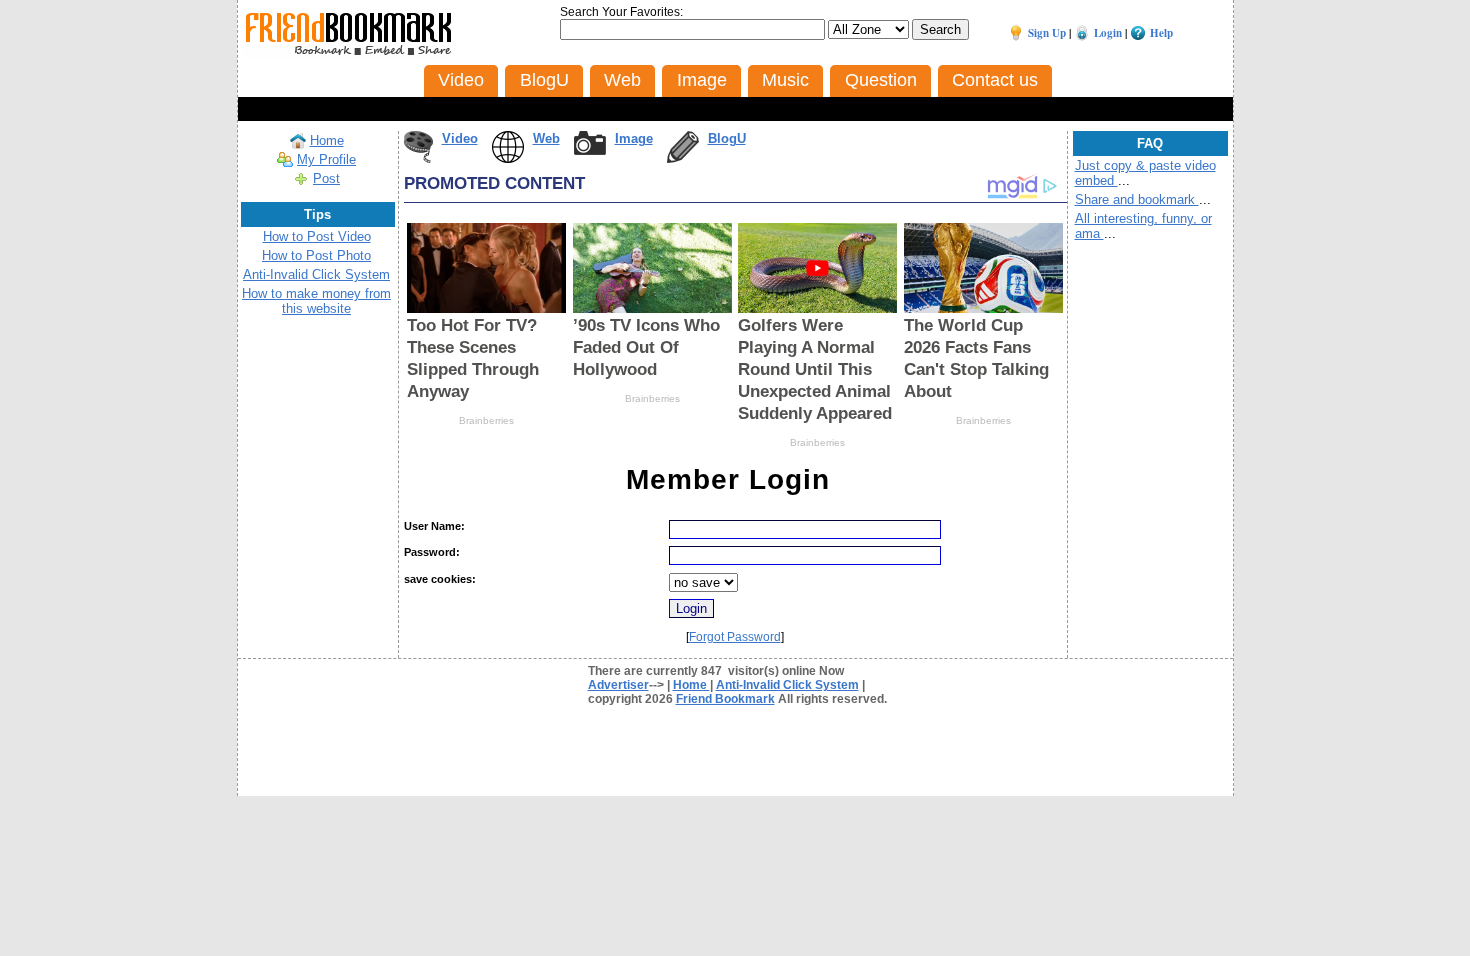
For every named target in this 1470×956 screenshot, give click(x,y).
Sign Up (1047, 33)
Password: (432, 552)
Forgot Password (735, 637)
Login (1108, 33)
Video (460, 138)
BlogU (727, 138)
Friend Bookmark (725, 699)
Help (1161, 33)
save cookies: (440, 579)
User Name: (434, 526)
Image (634, 138)
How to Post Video (317, 236)
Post (326, 178)
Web (546, 138)
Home (327, 140)
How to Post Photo (316, 255)
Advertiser (618, 685)
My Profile (326, 159)
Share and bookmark (1137, 199)
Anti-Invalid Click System (316, 274)
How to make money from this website (316, 301)
